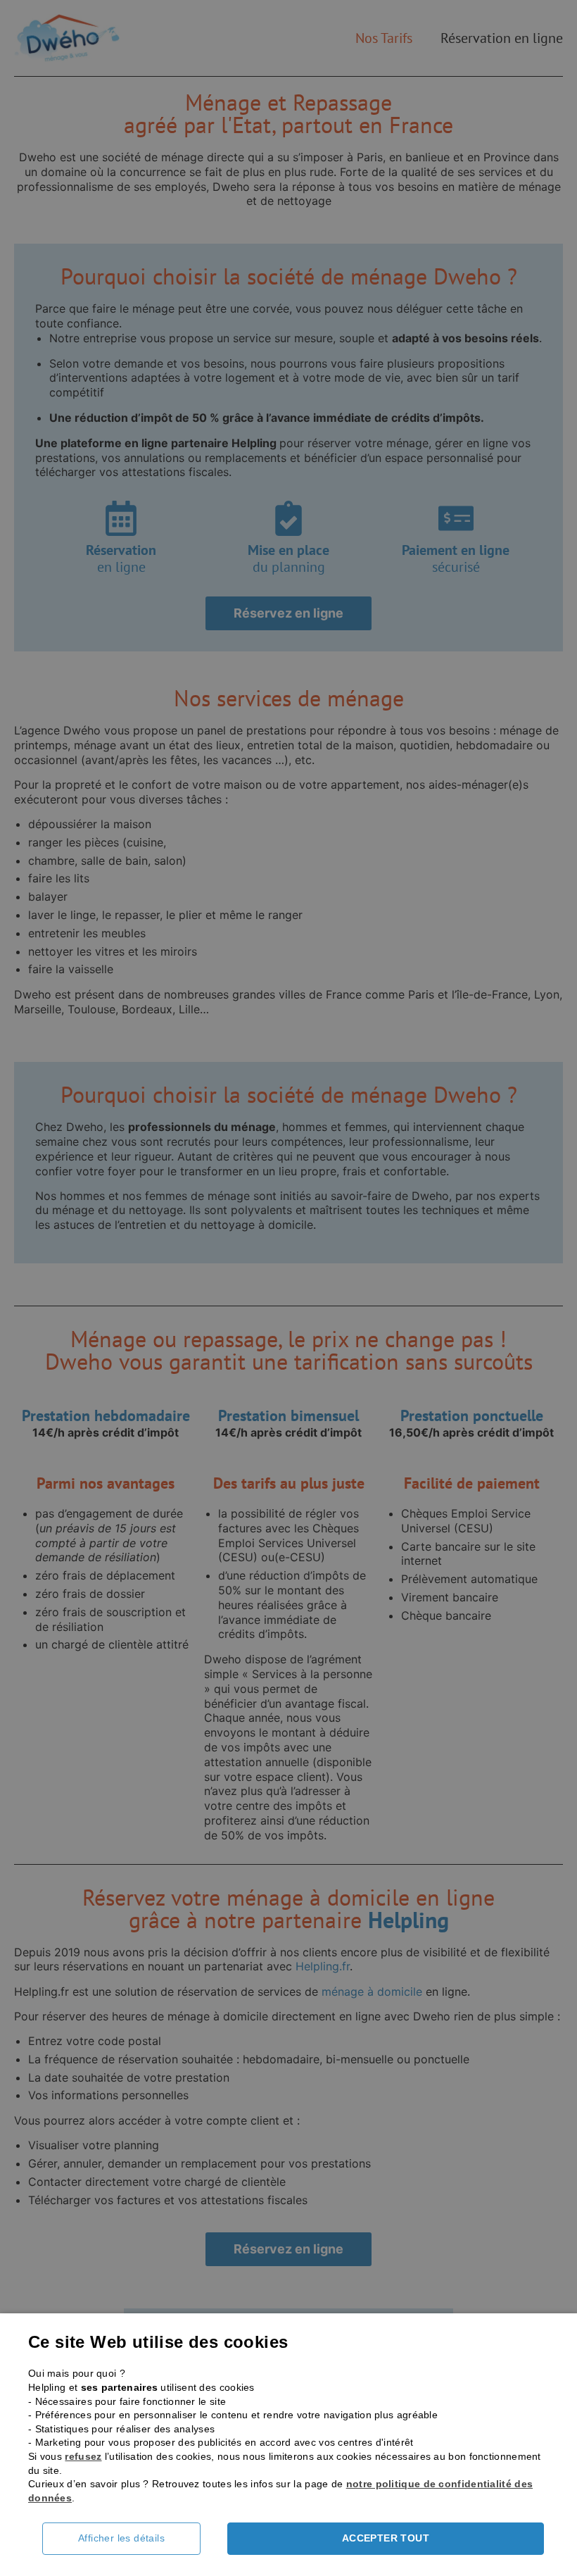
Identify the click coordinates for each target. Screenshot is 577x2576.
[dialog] (288, 1288)
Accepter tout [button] (386, 2538)
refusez (83, 2456)
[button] (132, 2539)
